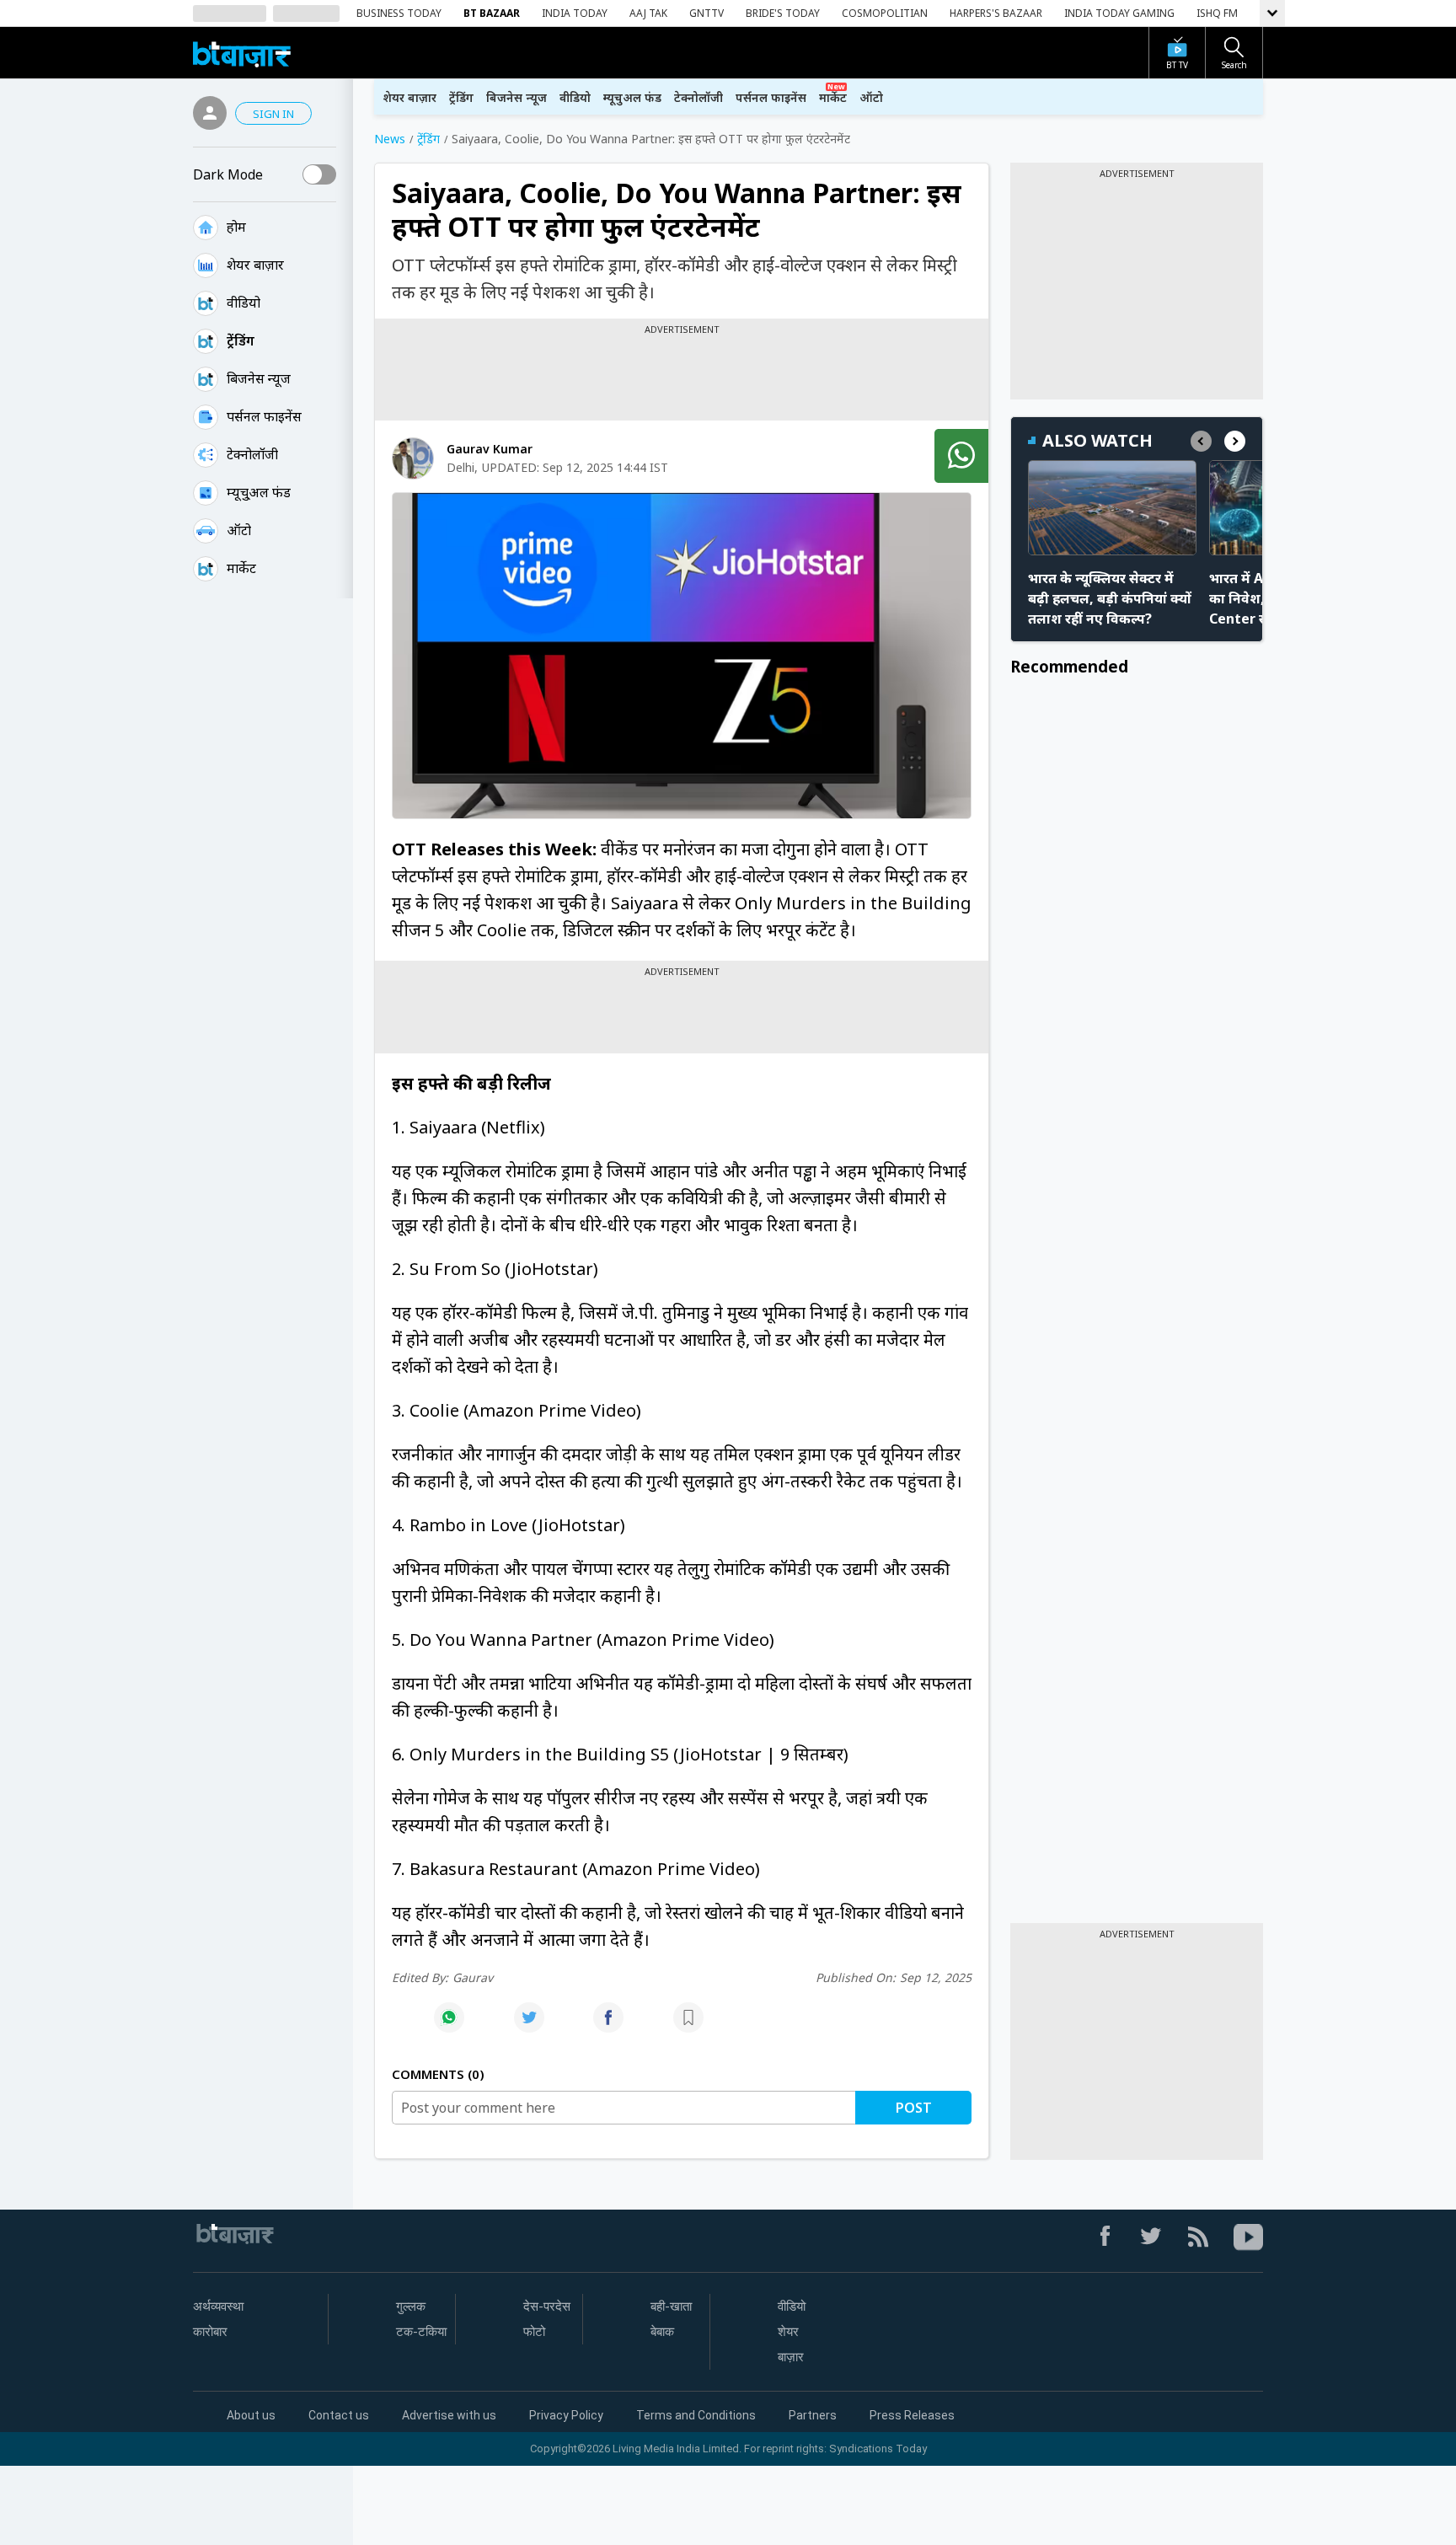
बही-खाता (671, 2307)
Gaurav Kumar (490, 449)
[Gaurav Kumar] (413, 458)
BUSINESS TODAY (399, 13)
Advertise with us (449, 2415)
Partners (813, 2415)
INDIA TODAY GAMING (1119, 13)
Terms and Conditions (696, 2415)
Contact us (339, 2415)
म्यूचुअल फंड (632, 97)
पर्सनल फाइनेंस (264, 416)
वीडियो (244, 303)
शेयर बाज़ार (255, 265)
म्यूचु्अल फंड (259, 492)
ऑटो (239, 530)
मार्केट (241, 568)
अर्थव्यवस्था (218, 2307)
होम (236, 227)
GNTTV (707, 13)
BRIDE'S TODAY (783, 13)
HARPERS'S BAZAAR (996, 13)
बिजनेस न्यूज (259, 378)
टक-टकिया (421, 2332)
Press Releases (912, 2415)
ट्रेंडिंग (241, 340)
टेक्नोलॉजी (252, 454)
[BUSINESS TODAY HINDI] (242, 53)
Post (914, 2108)
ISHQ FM (1217, 13)
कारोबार (210, 2332)
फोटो (534, 2332)
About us (251, 2415)
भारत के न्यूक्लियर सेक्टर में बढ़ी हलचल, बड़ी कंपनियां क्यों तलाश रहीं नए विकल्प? (1110, 598)
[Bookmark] (688, 2026)
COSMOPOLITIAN (885, 13)
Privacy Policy (566, 2415)
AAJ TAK (648, 13)
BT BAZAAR (492, 13)
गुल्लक (411, 2307)
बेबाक (662, 2332)
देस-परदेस (547, 2307)
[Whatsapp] (449, 2026)
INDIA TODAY (575, 13)
